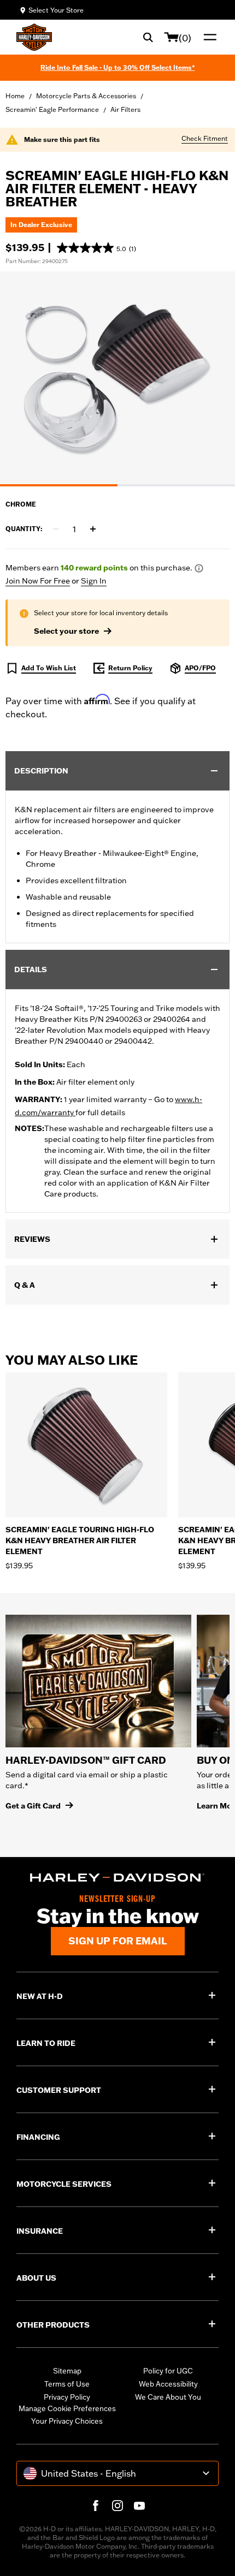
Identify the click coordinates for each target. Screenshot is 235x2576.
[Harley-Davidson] (117, 1878)
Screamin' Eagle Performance (52, 109)
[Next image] (213, 379)
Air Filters (125, 109)
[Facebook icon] (96, 2506)
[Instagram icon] (117, 2506)
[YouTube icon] (139, 2506)
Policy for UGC (168, 2371)
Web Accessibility (168, 2384)
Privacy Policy (67, 2397)
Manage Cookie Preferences (67, 2408)
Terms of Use (67, 2384)
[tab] (59, 485)
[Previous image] (22, 379)
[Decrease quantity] (56, 529)
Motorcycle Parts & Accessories (86, 96)
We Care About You (168, 2397)
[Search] (148, 37)
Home (15, 96)
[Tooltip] (199, 568)
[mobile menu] (208, 37)
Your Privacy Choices (67, 2421)
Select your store (66, 631)
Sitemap (67, 2371)
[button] (96, 248)
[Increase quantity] (93, 529)
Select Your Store (56, 10)
